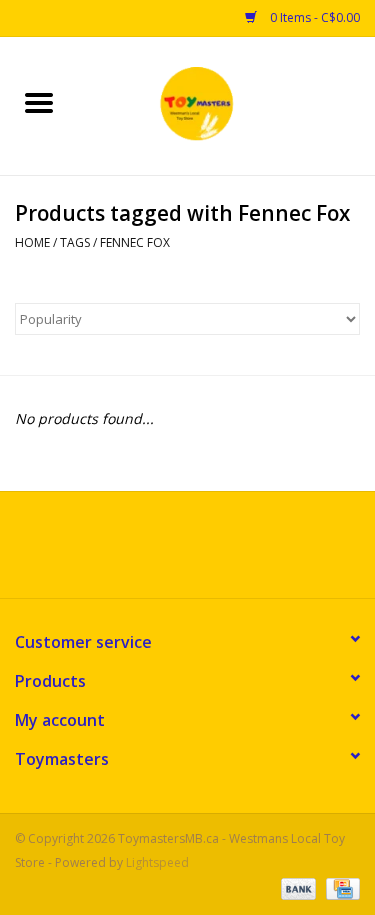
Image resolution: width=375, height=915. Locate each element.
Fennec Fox (135, 242)
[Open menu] (39, 102)
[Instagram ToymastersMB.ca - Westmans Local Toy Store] (206, 552)
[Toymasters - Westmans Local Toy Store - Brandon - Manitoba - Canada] (227, 104)
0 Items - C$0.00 (313, 17)
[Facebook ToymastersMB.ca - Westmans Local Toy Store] (170, 552)
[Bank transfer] (296, 887)
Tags (75, 242)
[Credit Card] (339, 887)
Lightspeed (157, 862)
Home (32, 242)
